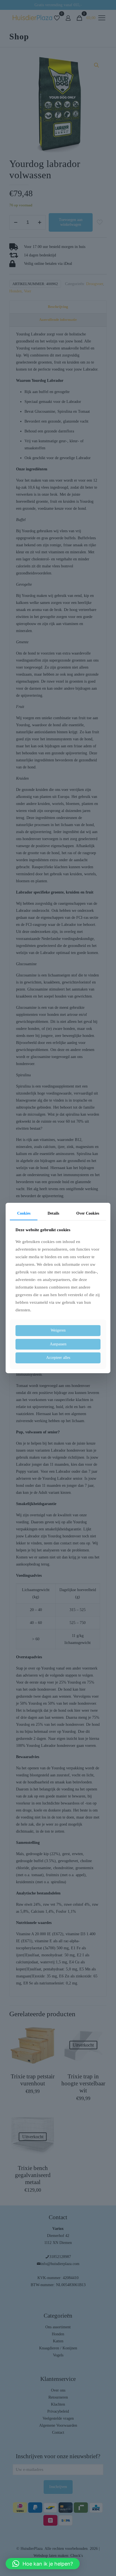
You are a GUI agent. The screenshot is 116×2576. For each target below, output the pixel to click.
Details (53, 1213)
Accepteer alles (58, 1358)
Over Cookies (88, 1213)
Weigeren (58, 1330)
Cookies (24, 1213)
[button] (43, 2564)
